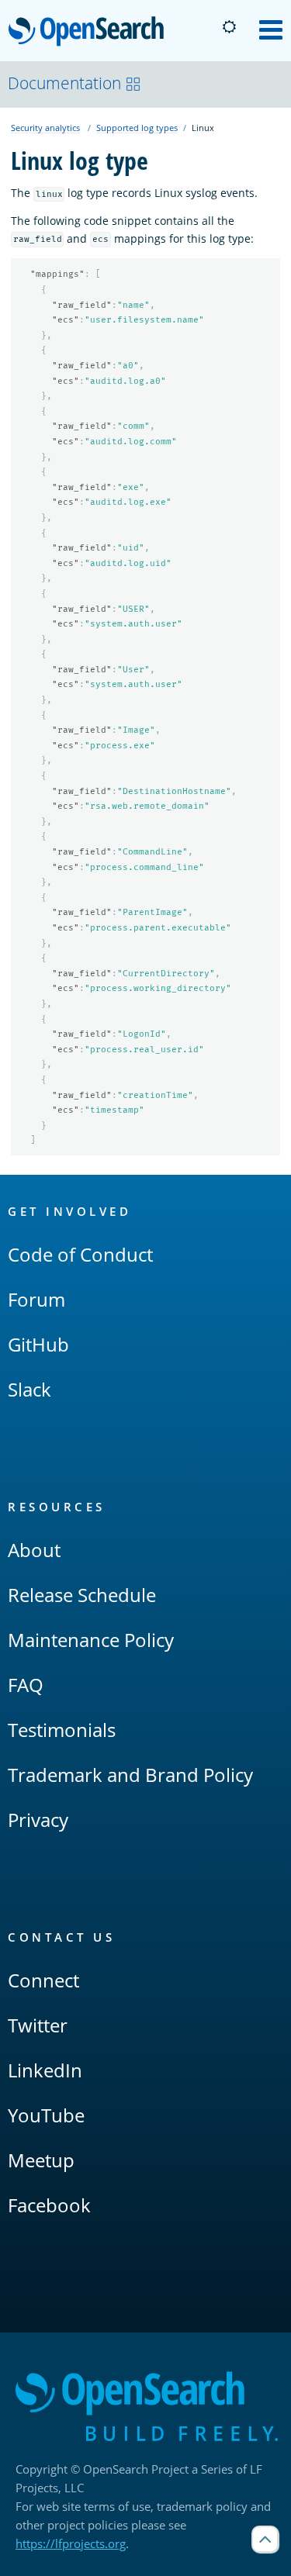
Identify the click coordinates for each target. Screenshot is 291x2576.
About (34, 1550)
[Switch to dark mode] (229, 27)
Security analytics (45, 128)
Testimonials (62, 1730)
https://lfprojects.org (71, 2543)
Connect (43, 1980)
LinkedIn (45, 2070)
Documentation (64, 83)
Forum (36, 1299)
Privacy (38, 1820)
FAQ (26, 1685)
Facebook (49, 2205)
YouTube (46, 2115)
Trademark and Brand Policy (130, 1775)
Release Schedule (82, 1595)
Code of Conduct (80, 1254)
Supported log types (137, 128)
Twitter (38, 2025)
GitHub (38, 1344)
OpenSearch (90, 32)
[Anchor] (139, 1211)
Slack (29, 1389)
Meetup (41, 2160)
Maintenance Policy (91, 1640)
